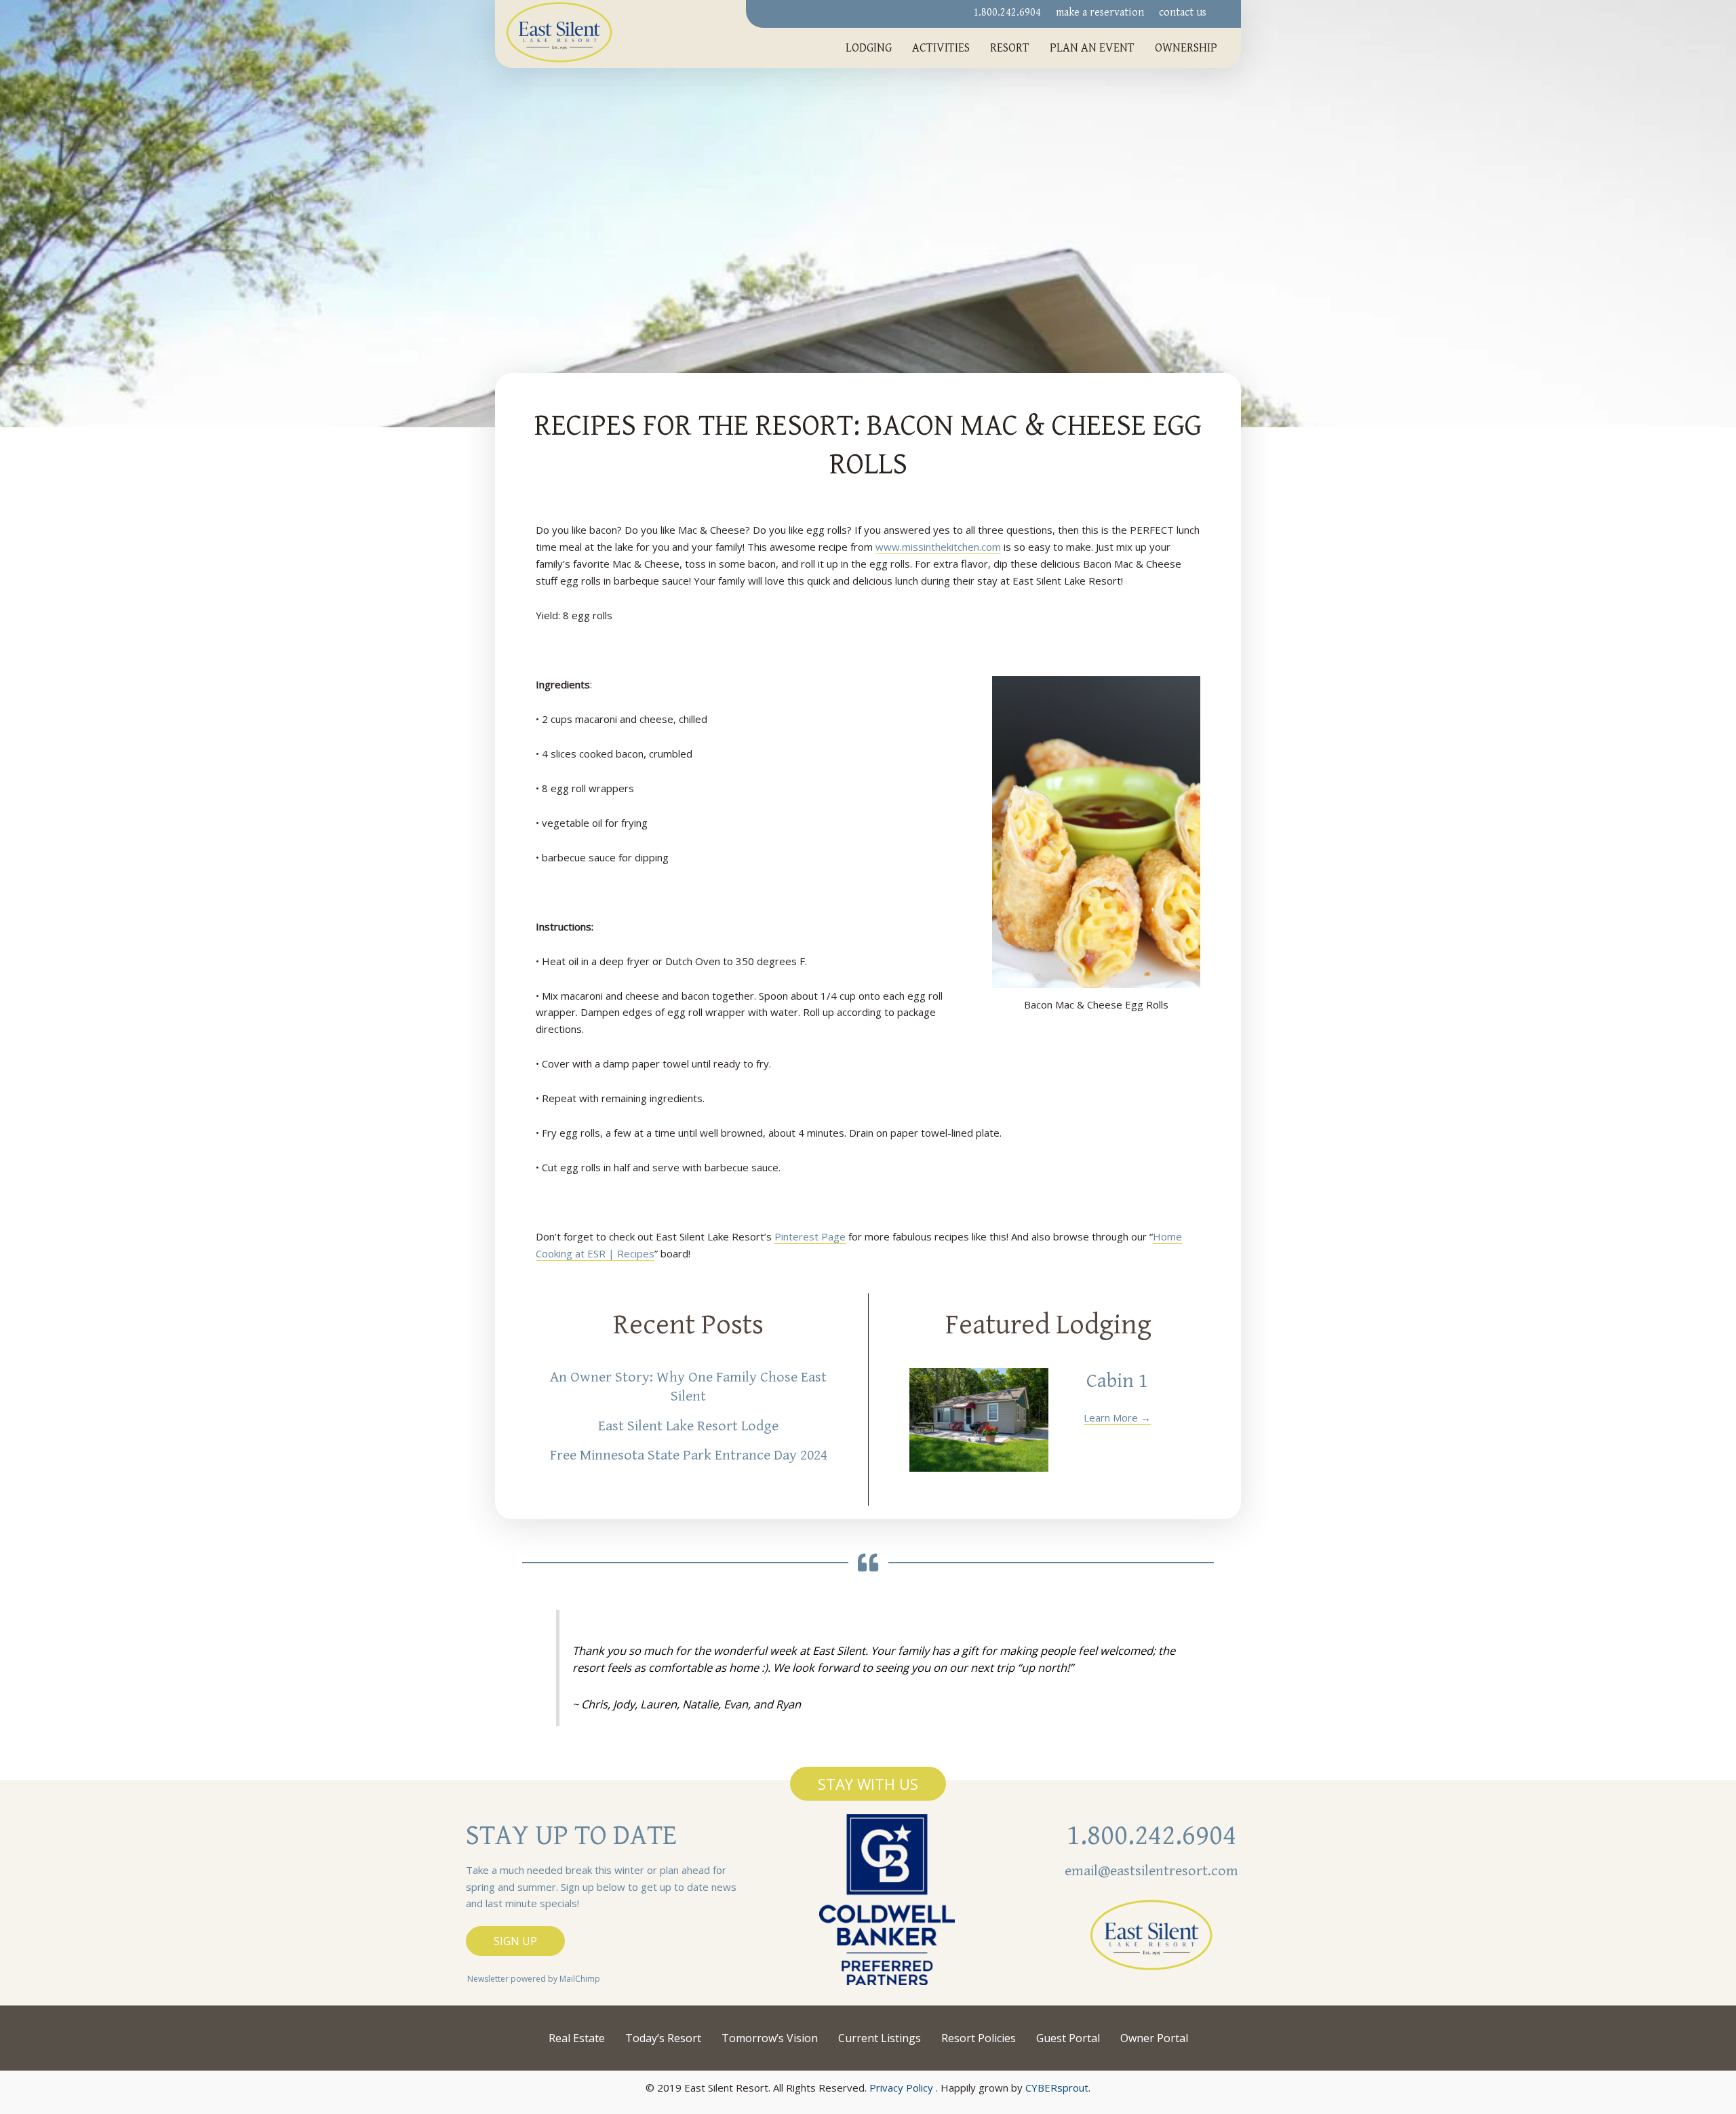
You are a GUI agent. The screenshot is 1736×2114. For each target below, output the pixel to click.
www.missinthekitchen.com (938, 547)
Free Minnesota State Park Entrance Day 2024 (689, 1455)
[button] (868, 1784)
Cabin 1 (1117, 1381)
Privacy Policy (901, 2088)
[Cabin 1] (979, 1420)
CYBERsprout (1057, 2088)
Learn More (1117, 1417)
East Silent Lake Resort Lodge (688, 1426)
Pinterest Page (810, 1236)
